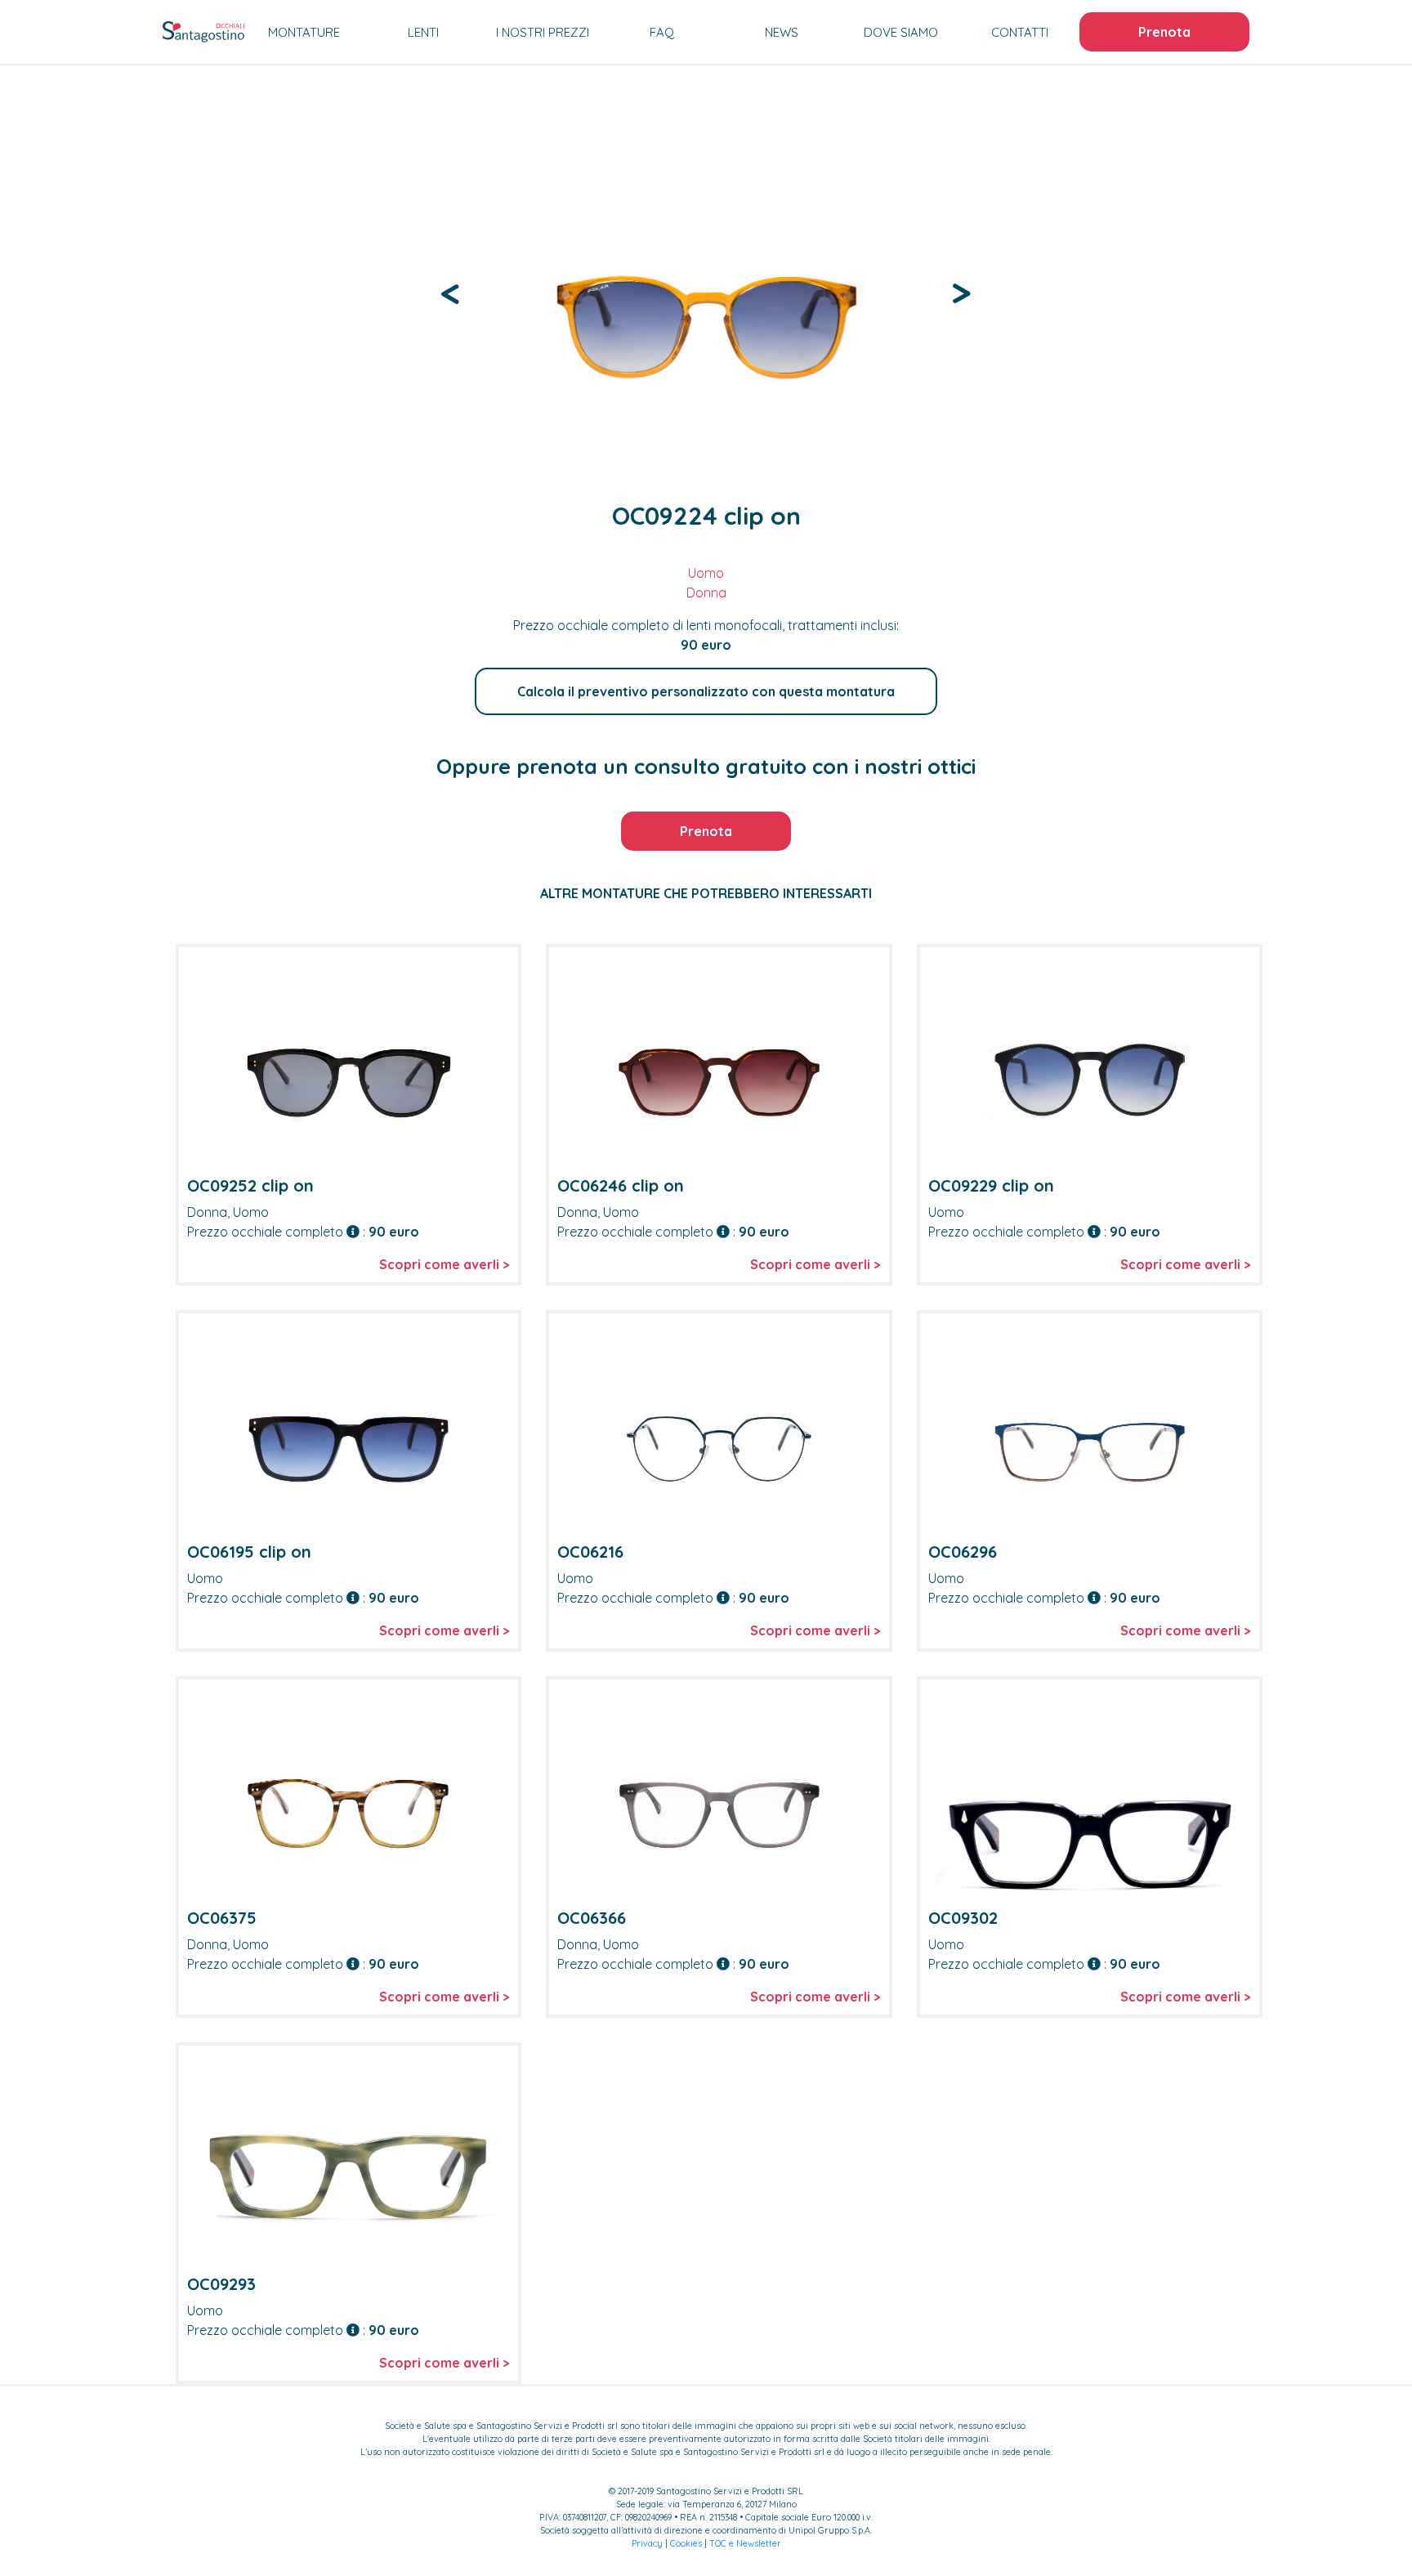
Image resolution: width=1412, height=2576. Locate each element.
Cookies (686, 2543)
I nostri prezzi (543, 32)
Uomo (706, 573)
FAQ (662, 32)
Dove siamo (901, 32)
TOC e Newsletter (745, 2543)
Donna (706, 593)
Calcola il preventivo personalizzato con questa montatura (706, 691)
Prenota (1164, 32)
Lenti (423, 32)
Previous (451, 292)
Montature (304, 32)
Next (961, 292)
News (782, 32)
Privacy (647, 2543)
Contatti (1020, 32)
